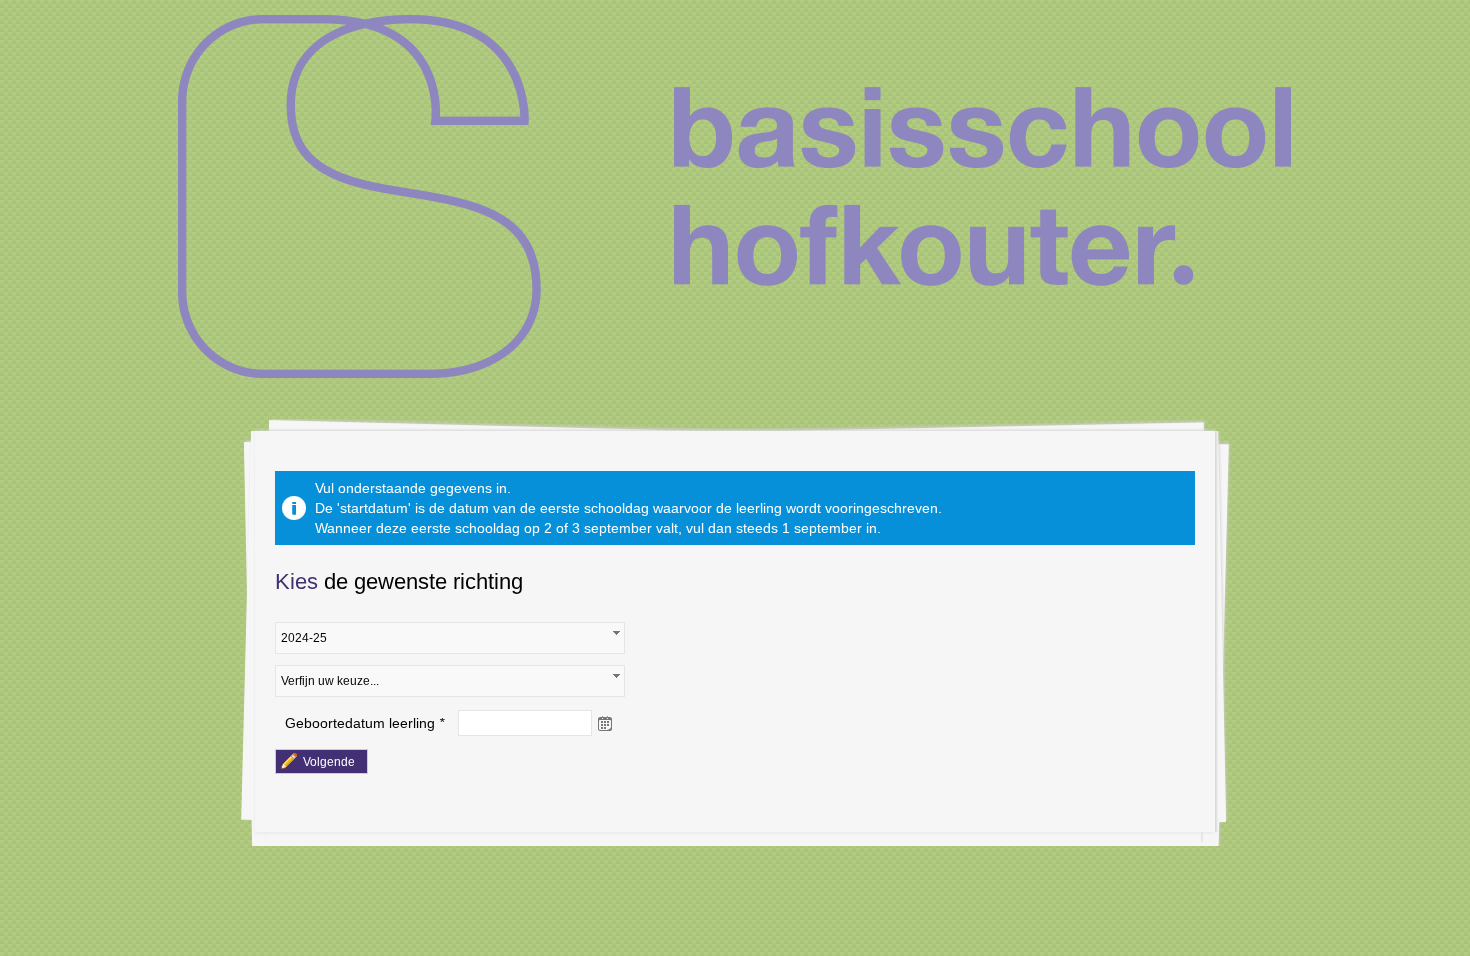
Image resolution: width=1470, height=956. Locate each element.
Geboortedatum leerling (360, 723)
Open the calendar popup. (605, 723)
